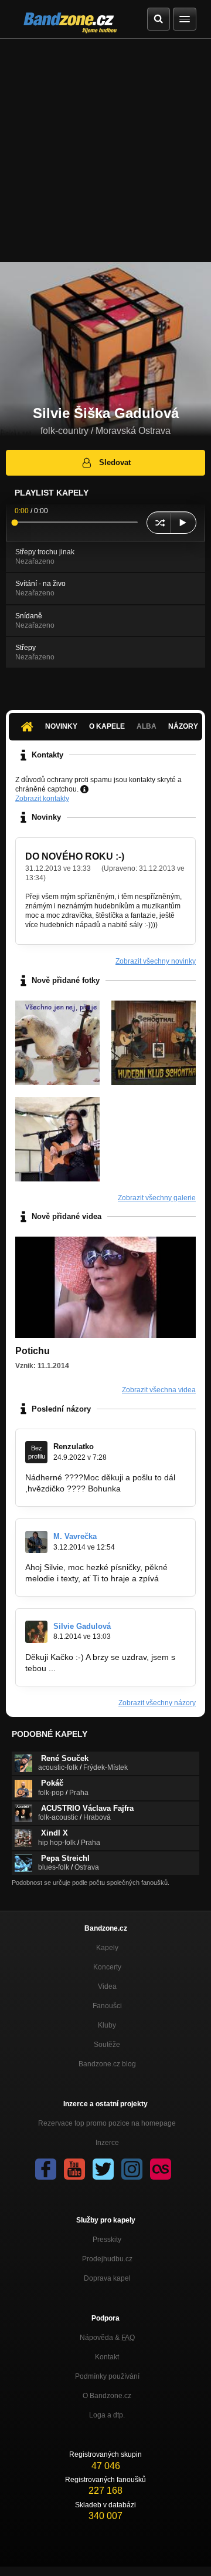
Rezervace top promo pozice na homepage (107, 2123)
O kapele (107, 726)
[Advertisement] (105, 150)
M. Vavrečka (75, 1536)
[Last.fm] (161, 2169)
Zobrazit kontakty (42, 799)
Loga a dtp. (107, 2415)
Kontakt (107, 2357)
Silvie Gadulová (82, 1626)
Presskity (107, 2240)
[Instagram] (132, 2169)
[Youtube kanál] (74, 2169)
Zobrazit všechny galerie (157, 1198)
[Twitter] (103, 2169)
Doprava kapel (107, 2278)
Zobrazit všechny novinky (156, 961)
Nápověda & (107, 2338)
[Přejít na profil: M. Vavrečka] (36, 1542)
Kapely (107, 1948)
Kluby (107, 2025)
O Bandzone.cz (107, 2396)
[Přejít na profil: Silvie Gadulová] (36, 1632)
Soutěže (107, 2045)
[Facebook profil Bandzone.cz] (46, 2169)
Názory (183, 726)
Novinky (61, 726)
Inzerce (107, 2143)
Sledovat (115, 462)
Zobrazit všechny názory (157, 1703)
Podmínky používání (107, 2376)
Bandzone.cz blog (107, 2064)
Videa (107, 1986)
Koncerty (107, 1967)
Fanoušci (107, 2006)
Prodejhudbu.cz (107, 2259)
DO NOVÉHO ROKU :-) (75, 856)
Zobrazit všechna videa (159, 1390)
